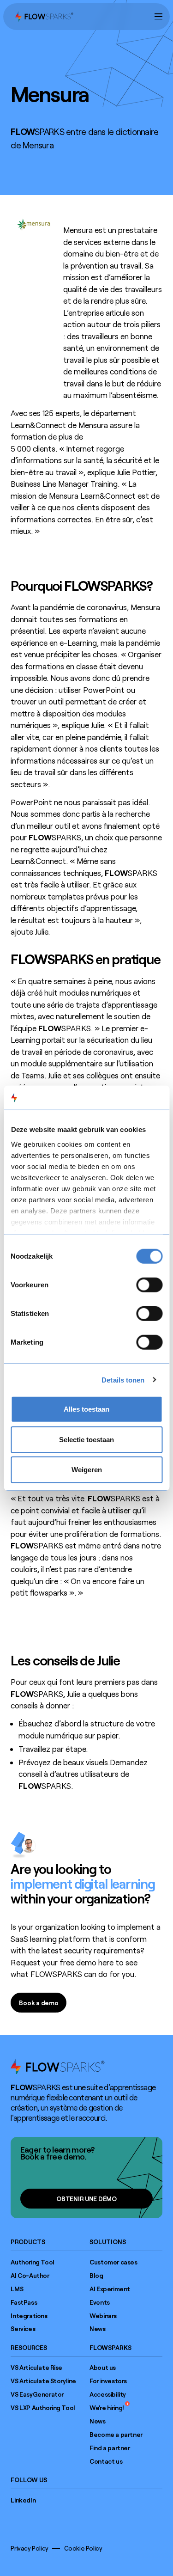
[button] (158, 16)
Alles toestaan (86, 1409)
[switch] (149, 1285)
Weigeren (87, 1470)
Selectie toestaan (86, 1439)
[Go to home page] (58, 2066)
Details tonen (123, 1380)
